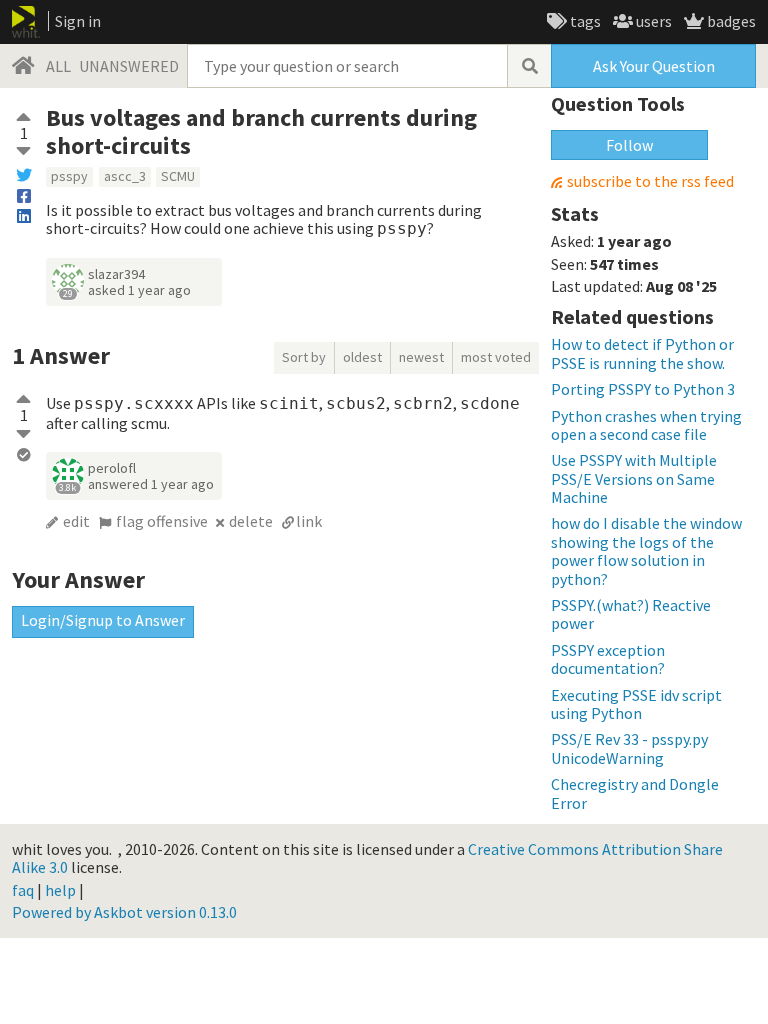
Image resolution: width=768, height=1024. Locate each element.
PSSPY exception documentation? (608, 659)
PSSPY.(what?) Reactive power (631, 614)
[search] (529, 66)
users (652, 21)
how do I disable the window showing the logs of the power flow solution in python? (646, 550)
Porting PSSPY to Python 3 (643, 389)
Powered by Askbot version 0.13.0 (124, 912)
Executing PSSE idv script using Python (636, 704)
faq (23, 890)
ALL (58, 66)
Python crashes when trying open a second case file (646, 425)
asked (139, 290)
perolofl (112, 468)
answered (151, 484)
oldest (362, 357)
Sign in (78, 21)
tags (584, 21)
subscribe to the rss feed (650, 181)
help (60, 890)
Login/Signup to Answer (103, 620)
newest (421, 357)
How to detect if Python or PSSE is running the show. (642, 353)
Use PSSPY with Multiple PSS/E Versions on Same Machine (634, 478)
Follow (629, 145)
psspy (69, 176)
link (309, 521)
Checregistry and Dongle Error (635, 793)
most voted (496, 357)
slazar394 (116, 274)
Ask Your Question (654, 66)
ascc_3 (125, 176)
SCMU (178, 176)
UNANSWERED (129, 66)
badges (730, 21)
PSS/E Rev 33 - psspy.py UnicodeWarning (629, 748)
